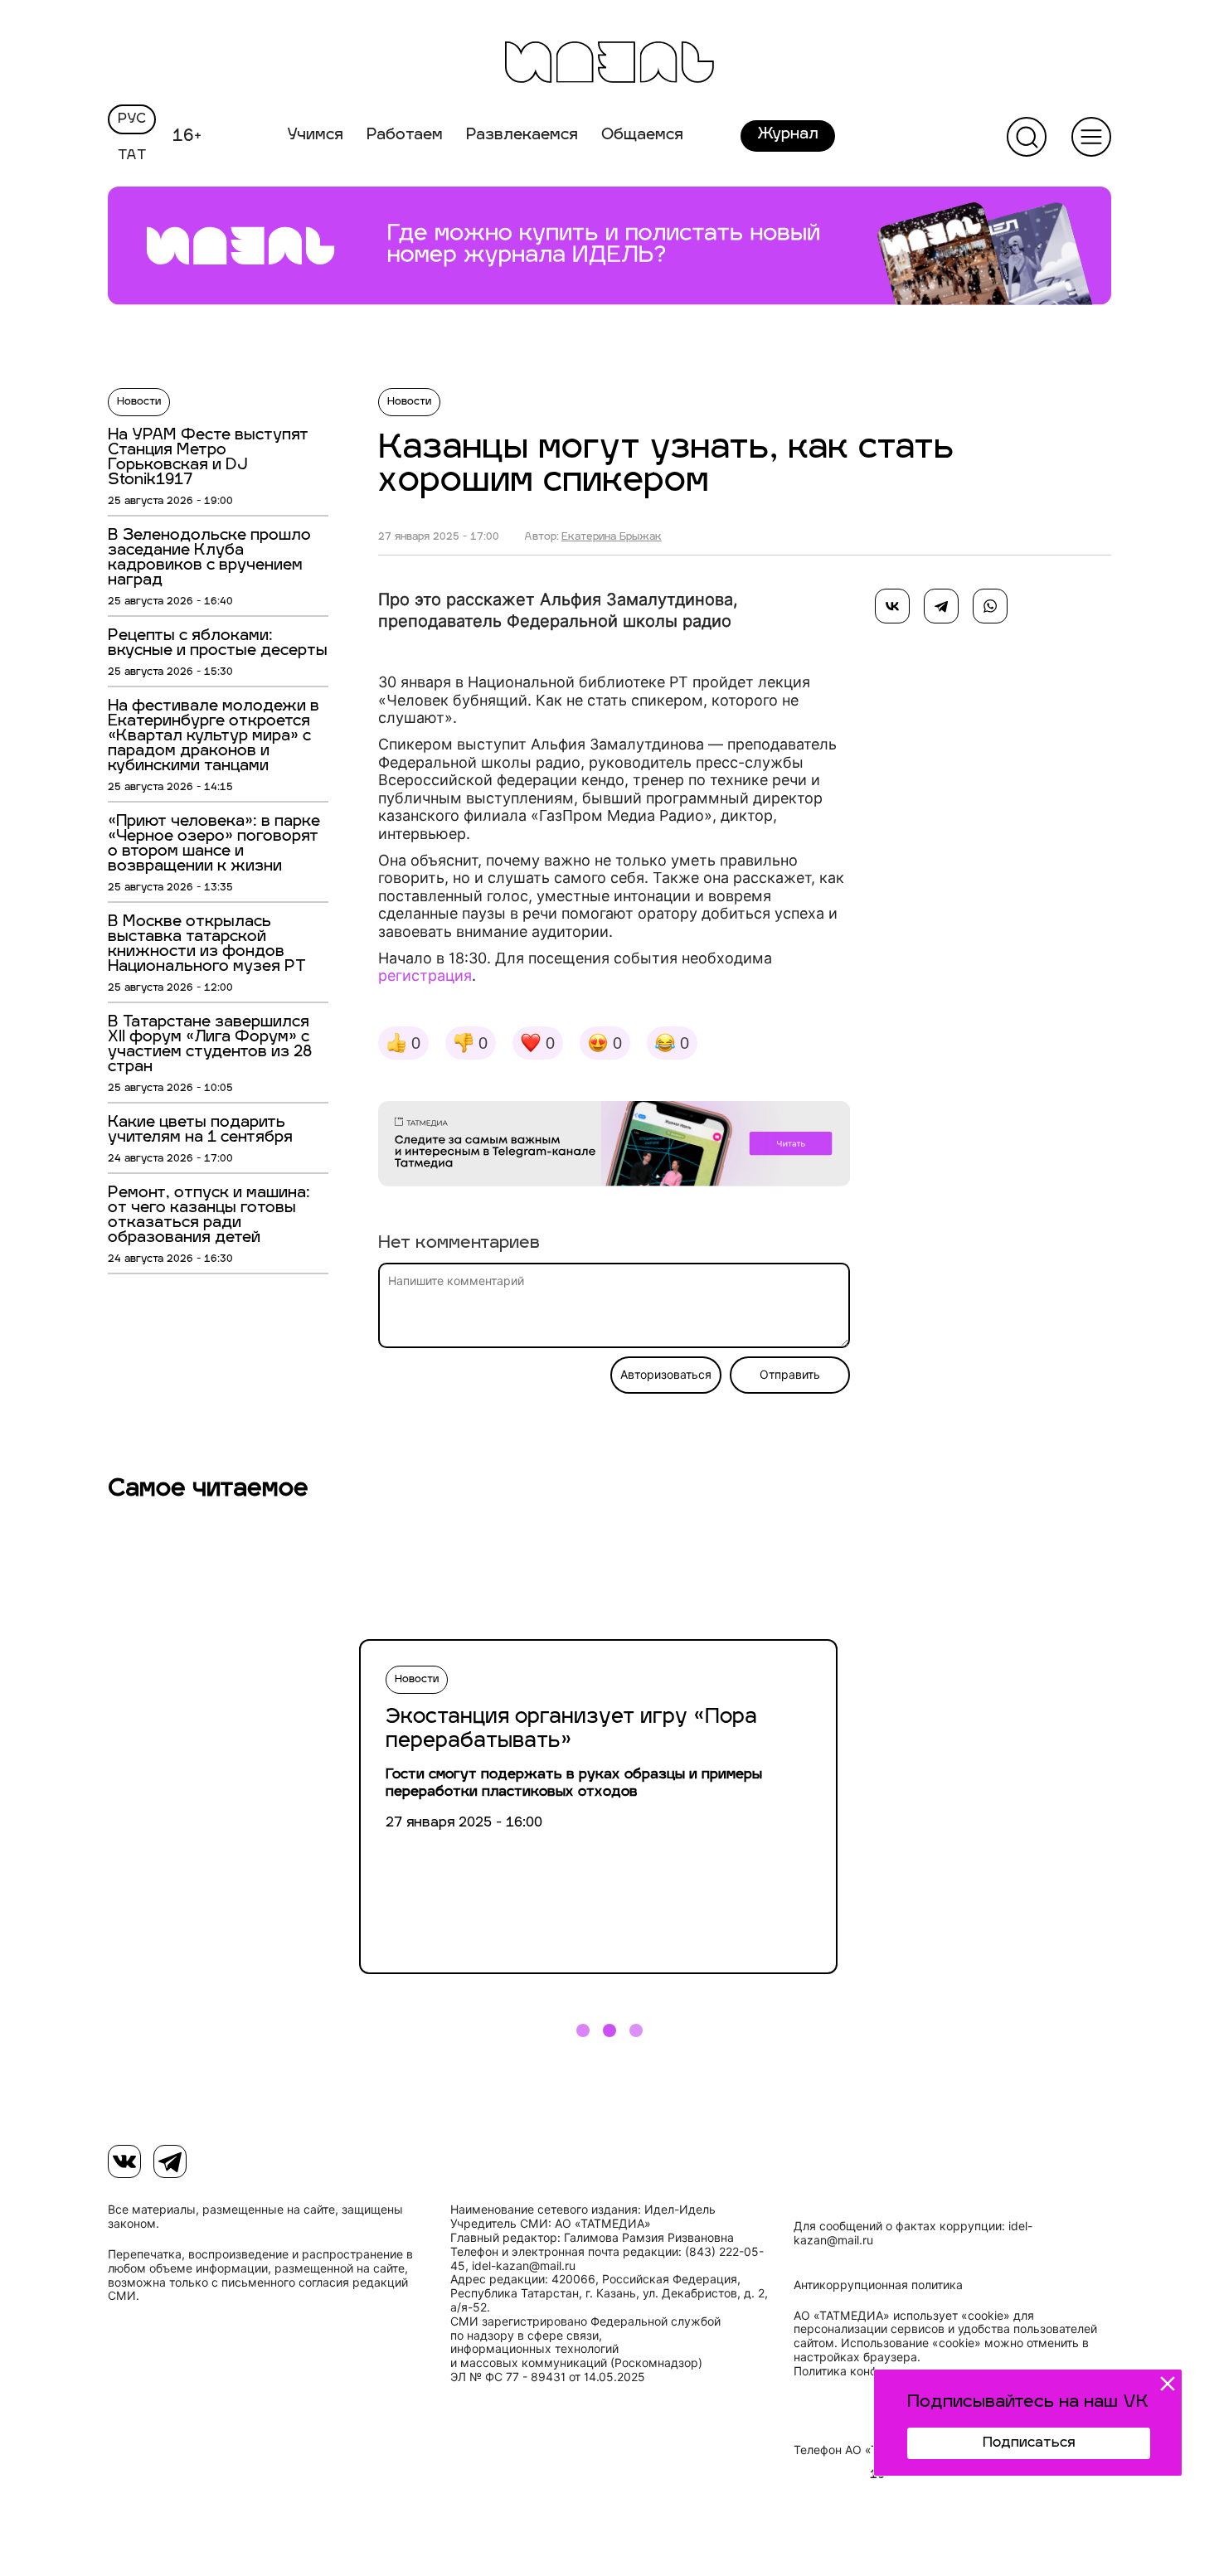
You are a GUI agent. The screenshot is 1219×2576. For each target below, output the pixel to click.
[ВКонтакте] (892, 606)
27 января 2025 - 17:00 (439, 537)
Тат (132, 156)
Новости (139, 402)
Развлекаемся (522, 136)
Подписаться (1029, 2443)
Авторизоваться (666, 1375)
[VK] (124, 2161)
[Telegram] (941, 606)
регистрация (425, 975)
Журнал (788, 135)
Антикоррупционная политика (878, 2285)
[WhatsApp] (990, 606)
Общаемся (642, 136)
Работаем (405, 136)
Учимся (315, 136)
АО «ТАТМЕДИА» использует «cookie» (902, 2316)
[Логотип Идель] (609, 64)
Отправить (790, 1375)
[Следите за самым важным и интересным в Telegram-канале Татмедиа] (614, 1147)
